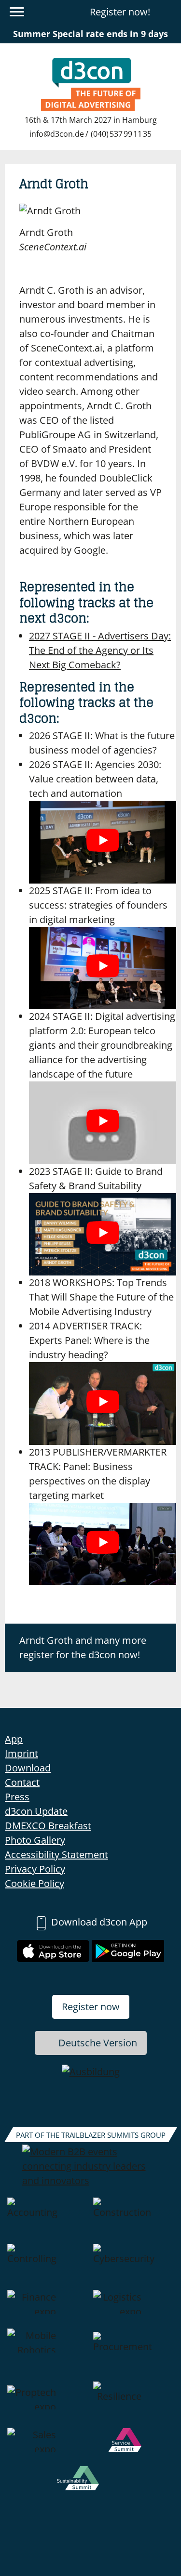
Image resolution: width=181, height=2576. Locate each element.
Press (17, 1797)
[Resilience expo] (134, 2405)
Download (28, 1768)
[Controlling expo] (48, 2267)
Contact (22, 1782)
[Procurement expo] (134, 2355)
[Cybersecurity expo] (134, 2267)
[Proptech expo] (48, 2405)
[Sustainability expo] (91, 2485)
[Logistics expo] (134, 2309)
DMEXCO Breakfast (48, 1826)
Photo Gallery (35, 1840)
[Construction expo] (134, 2221)
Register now (91, 2007)
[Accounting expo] (48, 2221)
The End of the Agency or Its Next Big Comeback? (100, 650)
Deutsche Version (98, 2043)
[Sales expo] (48, 2447)
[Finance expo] (48, 2309)
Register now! (120, 12)
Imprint (21, 1753)
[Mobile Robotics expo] (48, 2355)
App (14, 1739)
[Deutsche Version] (168, 12)
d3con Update (36, 1811)
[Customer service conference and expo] (134, 2447)
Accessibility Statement (56, 1854)
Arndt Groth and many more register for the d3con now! (83, 1647)
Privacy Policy (35, 1869)
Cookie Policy (35, 1883)
